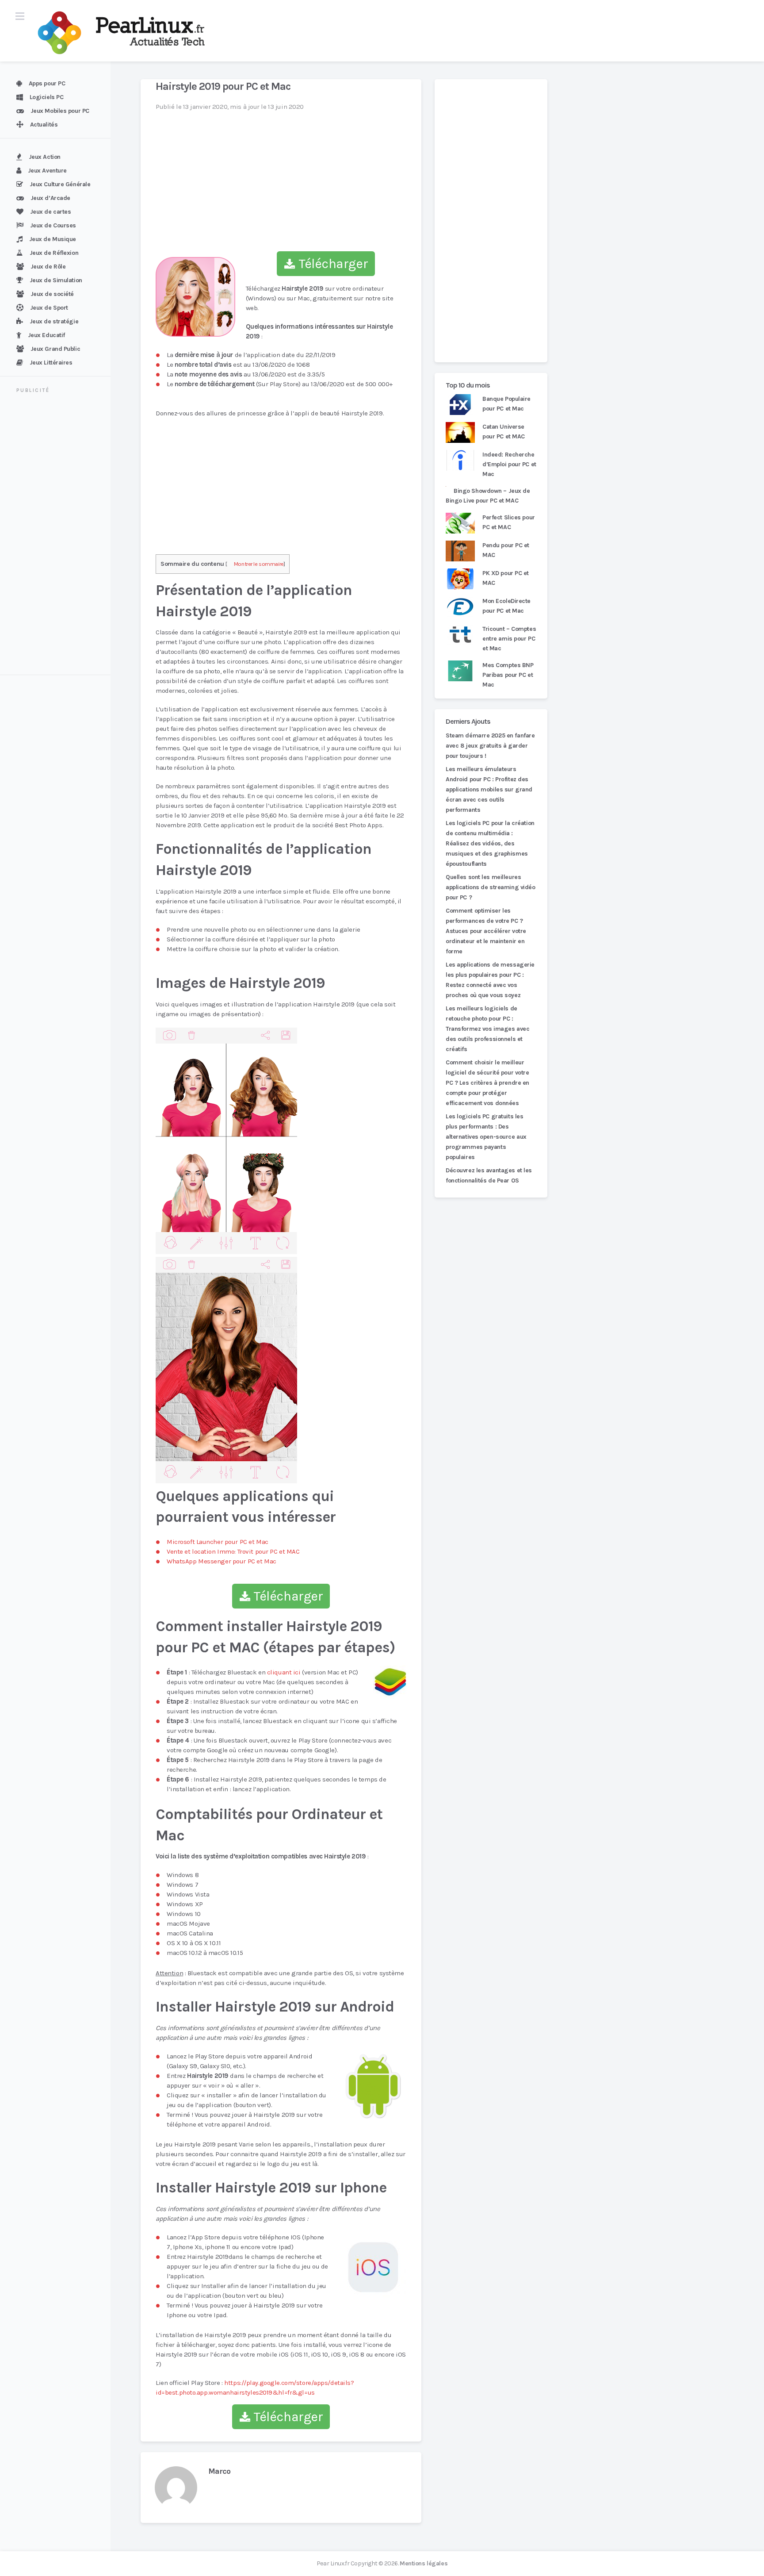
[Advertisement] (61, 535)
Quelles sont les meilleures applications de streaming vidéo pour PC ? (491, 887)
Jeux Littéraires (51, 363)
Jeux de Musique (53, 239)
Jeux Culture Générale (60, 184)
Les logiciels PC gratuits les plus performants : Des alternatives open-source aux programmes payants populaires (486, 1137)
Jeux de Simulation (56, 280)
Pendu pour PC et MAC (506, 550)
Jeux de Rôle (48, 267)
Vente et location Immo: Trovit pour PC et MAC (233, 1551)
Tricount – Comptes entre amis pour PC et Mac (509, 639)
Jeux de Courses (53, 225)
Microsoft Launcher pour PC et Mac (218, 1542)
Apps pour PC (47, 83)
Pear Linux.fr (333, 2563)
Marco (219, 2471)
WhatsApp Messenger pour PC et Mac (222, 1561)
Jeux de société (52, 294)
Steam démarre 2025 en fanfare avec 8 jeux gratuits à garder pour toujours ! (490, 746)
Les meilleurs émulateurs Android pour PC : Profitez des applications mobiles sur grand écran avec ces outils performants (489, 789)
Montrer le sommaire (259, 564)
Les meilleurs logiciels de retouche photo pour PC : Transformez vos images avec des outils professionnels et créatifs (487, 1029)
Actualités (44, 125)
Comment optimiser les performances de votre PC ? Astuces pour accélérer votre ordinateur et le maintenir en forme (486, 931)
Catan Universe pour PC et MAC (504, 432)
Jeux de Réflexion (54, 253)
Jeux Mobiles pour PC (60, 111)
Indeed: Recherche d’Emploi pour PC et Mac (509, 464)
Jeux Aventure (47, 171)
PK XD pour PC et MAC (506, 578)
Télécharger (332, 264)
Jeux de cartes (51, 212)
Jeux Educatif (46, 335)
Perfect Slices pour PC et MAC (509, 522)
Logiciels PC (47, 97)
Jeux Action (45, 157)
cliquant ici (284, 1672)
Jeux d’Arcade (50, 198)
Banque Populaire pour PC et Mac (506, 404)
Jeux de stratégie (54, 321)
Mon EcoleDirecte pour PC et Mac (506, 606)
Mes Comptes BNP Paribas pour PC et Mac (508, 675)
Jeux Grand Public (55, 349)
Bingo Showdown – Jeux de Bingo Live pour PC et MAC (488, 496)
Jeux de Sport (49, 308)
